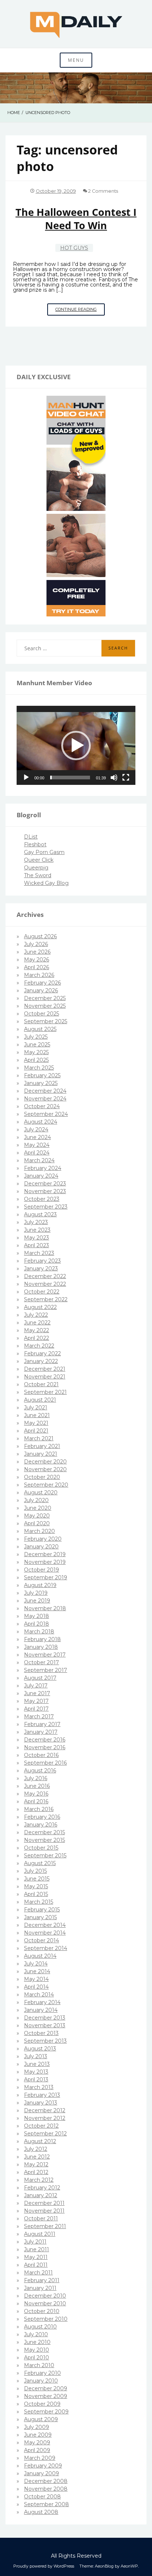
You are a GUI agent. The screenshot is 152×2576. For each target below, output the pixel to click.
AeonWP (129, 2566)
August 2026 (40, 936)
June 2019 (37, 1601)
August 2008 (41, 2512)
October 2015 (41, 1848)
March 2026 (39, 975)
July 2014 (36, 1964)
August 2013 (40, 2049)
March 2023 (39, 1253)
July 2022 (36, 1315)
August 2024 (41, 1122)
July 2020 (36, 1500)
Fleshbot (35, 844)
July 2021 (36, 1408)
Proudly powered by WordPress (44, 2566)
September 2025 (46, 1021)
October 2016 (41, 1755)
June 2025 (37, 1045)
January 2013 (41, 2103)
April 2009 (37, 2450)
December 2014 (45, 1925)
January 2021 (41, 1454)
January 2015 (40, 1917)
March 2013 (39, 2087)
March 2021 (39, 1438)
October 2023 (42, 1199)
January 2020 (41, 1547)
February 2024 (43, 1168)
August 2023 (40, 1214)
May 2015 (36, 1886)
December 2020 (45, 1462)
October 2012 (41, 2126)
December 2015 (44, 1832)
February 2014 (42, 2002)
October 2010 (42, 2311)
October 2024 (42, 1106)
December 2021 (45, 1369)
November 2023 (45, 1191)
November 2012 (45, 2118)
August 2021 (40, 1400)
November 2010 (45, 2303)
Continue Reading (80, 311)
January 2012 (41, 2195)
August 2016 (40, 1771)
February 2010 (42, 2373)
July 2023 (36, 1222)
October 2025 (42, 1014)
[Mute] (114, 778)
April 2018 (37, 1624)
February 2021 (42, 1446)
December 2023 (45, 1184)
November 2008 (46, 2489)
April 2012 (36, 2172)
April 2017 (36, 1709)
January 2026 (41, 990)
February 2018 (42, 1639)
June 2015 (37, 1879)
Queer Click (39, 860)
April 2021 (36, 1431)
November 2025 (45, 1006)
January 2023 (41, 1269)
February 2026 (42, 983)
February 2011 (42, 2280)
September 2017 (46, 1670)
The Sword (38, 875)
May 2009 (37, 2442)
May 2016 (36, 1794)
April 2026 (37, 967)
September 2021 (45, 1392)
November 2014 (45, 1933)
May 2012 (36, 2164)
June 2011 (37, 2249)
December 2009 (46, 2388)
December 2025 (45, 998)
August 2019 (40, 1585)
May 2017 (36, 1701)
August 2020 (41, 1492)
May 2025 (36, 1052)
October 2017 (42, 1662)
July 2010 (36, 2334)
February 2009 (43, 2466)
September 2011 (45, 2226)
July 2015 (35, 1871)
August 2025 (40, 1029)
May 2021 (36, 1423)
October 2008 (42, 2497)
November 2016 (45, 1747)
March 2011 (38, 2273)
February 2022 (42, 1353)
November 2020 (45, 1469)
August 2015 (40, 1863)
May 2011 (36, 2257)
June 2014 (37, 1971)
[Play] (26, 778)
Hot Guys (74, 248)
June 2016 (37, 1786)
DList (31, 837)
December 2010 (45, 2296)
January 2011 (40, 2288)
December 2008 (46, 2481)
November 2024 (45, 1099)
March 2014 (39, 1995)
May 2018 (37, 1616)
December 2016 (45, 1740)
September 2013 (45, 2041)
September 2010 (46, 2319)
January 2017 (41, 1732)
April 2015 (36, 1894)
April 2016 (36, 1801)
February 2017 (42, 1724)
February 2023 (42, 1261)
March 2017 (39, 1716)
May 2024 (37, 1145)
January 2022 (41, 1361)
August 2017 (40, 1678)
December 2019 (45, 1554)
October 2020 (42, 1477)
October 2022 (42, 1292)
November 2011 (44, 2211)
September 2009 (46, 2412)
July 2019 (36, 1593)
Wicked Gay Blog (46, 883)
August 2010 (40, 2327)
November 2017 (45, 1655)
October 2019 (42, 1570)
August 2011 (40, 2234)
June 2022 (37, 1323)
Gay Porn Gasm (44, 852)
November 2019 (45, 1562)
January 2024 (41, 1176)
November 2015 (44, 1840)
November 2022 (45, 1284)
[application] (76, 745)
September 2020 (46, 1485)
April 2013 (36, 2079)
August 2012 (40, 2141)
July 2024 (36, 1129)
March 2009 (40, 2458)
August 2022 (40, 1307)
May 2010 (37, 2350)
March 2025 (39, 1068)
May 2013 (36, 2072)
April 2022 (37, 1338)
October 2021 (41, 1384)
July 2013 (36, 2056)
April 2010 (37, 2358)
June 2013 (37, 2064)
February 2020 (43, 1539)
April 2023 (37, 1245)
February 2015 (42, 1910)
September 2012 (45, 2134)
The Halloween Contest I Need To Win (76, 218)
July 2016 (36, 1778)
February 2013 (42, 2095)
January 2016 (41, 1825)
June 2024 (37, 1137)
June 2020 (38, 1508)
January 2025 (41, 1083)
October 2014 (42, 1940)
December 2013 (45, 2018)
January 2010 (41, 2381)
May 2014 (36, 1979)
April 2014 (36, 1987)
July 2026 (36, 944)
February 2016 (42, 1817)
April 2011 (36, 2265)
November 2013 (45, 2025)
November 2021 (45, 1377)
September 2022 (46, 1299)
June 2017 (37, 1693)
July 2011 (35, 2242)
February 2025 (42, 1075)
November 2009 (46, 2396)
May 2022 (37, 1330)
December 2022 (45, 1276)
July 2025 (36, 1037)
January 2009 (42, 2473)
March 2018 (39, 1632)
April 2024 (37, 1153)
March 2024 (39, 1160)
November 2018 (45, 1608)
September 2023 (46, 1207)
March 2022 (39, 1346)
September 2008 (46, 2504)
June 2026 (37, 952)
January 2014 (41, 2010)
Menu (76, 60)
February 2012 (42, 2188)
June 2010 (37, 2342)
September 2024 (46, 1114)
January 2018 (41, 1647)
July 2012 (36, 2149)
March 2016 (39, 1809)
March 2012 (39, 2180)
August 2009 (41, 2419)
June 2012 (37, 2157)
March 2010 (39, 2365)
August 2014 (40, 1956)
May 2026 (37, 960)
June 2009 (38, 2435)
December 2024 (45, 1091)
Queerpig (36, 868)
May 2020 (37, 1516)
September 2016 (45, 1763)
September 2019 (46, 1577)
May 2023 (37, 1238)
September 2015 (45, 1855)
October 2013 (41, 2033)
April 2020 (37, 1523)
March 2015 (39, 1902)
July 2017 (36, 1686)
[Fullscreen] (126, 778)
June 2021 (37, 1415)
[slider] (70, 778)
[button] (76, 746)
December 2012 (45, 2110)
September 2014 (46, 1948)
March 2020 (39, 1531)
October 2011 (41, 2219)
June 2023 (37, 1230)
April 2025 (36, 1060)
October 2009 (42, 2404)
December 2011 (44, 2203)
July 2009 (37, 2427)
